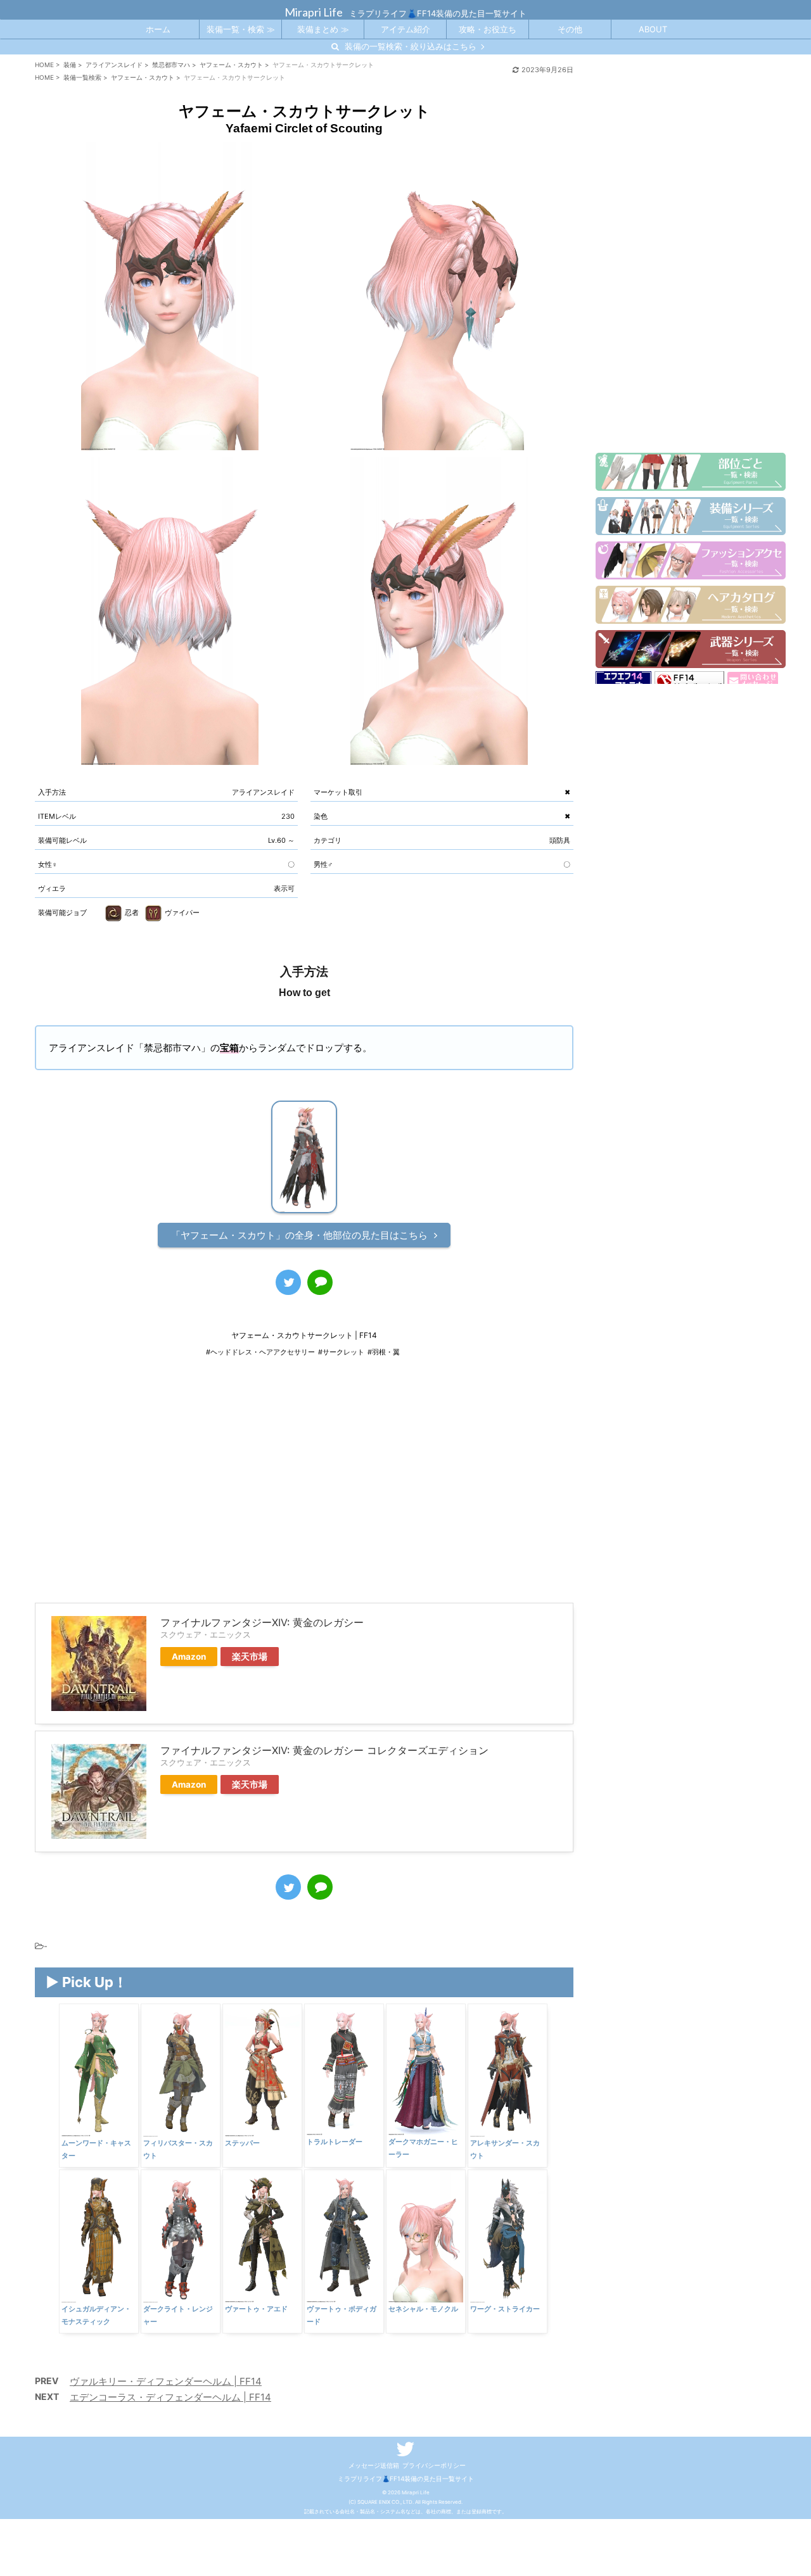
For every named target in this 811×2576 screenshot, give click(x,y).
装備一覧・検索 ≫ (241, 29)
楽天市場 (250, 1657)
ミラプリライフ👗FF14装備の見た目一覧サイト (406, 2478)
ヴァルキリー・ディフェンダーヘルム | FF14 (166, 2381)
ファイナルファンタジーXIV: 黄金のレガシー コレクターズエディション (324, 1750)
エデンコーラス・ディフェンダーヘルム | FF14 (170, 2397)
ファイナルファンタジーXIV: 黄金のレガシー (262, 1622)
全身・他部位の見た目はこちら (299, 1235)
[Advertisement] (304, 1489)
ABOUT (653, 29)
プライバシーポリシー (434, 2465)
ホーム (158, 29)
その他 (570, 29)
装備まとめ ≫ (323, 29)
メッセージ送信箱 (374, 2465)
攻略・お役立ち (488, 29)
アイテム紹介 (405, 29)
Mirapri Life (314, 12)
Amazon (189, 1657)
